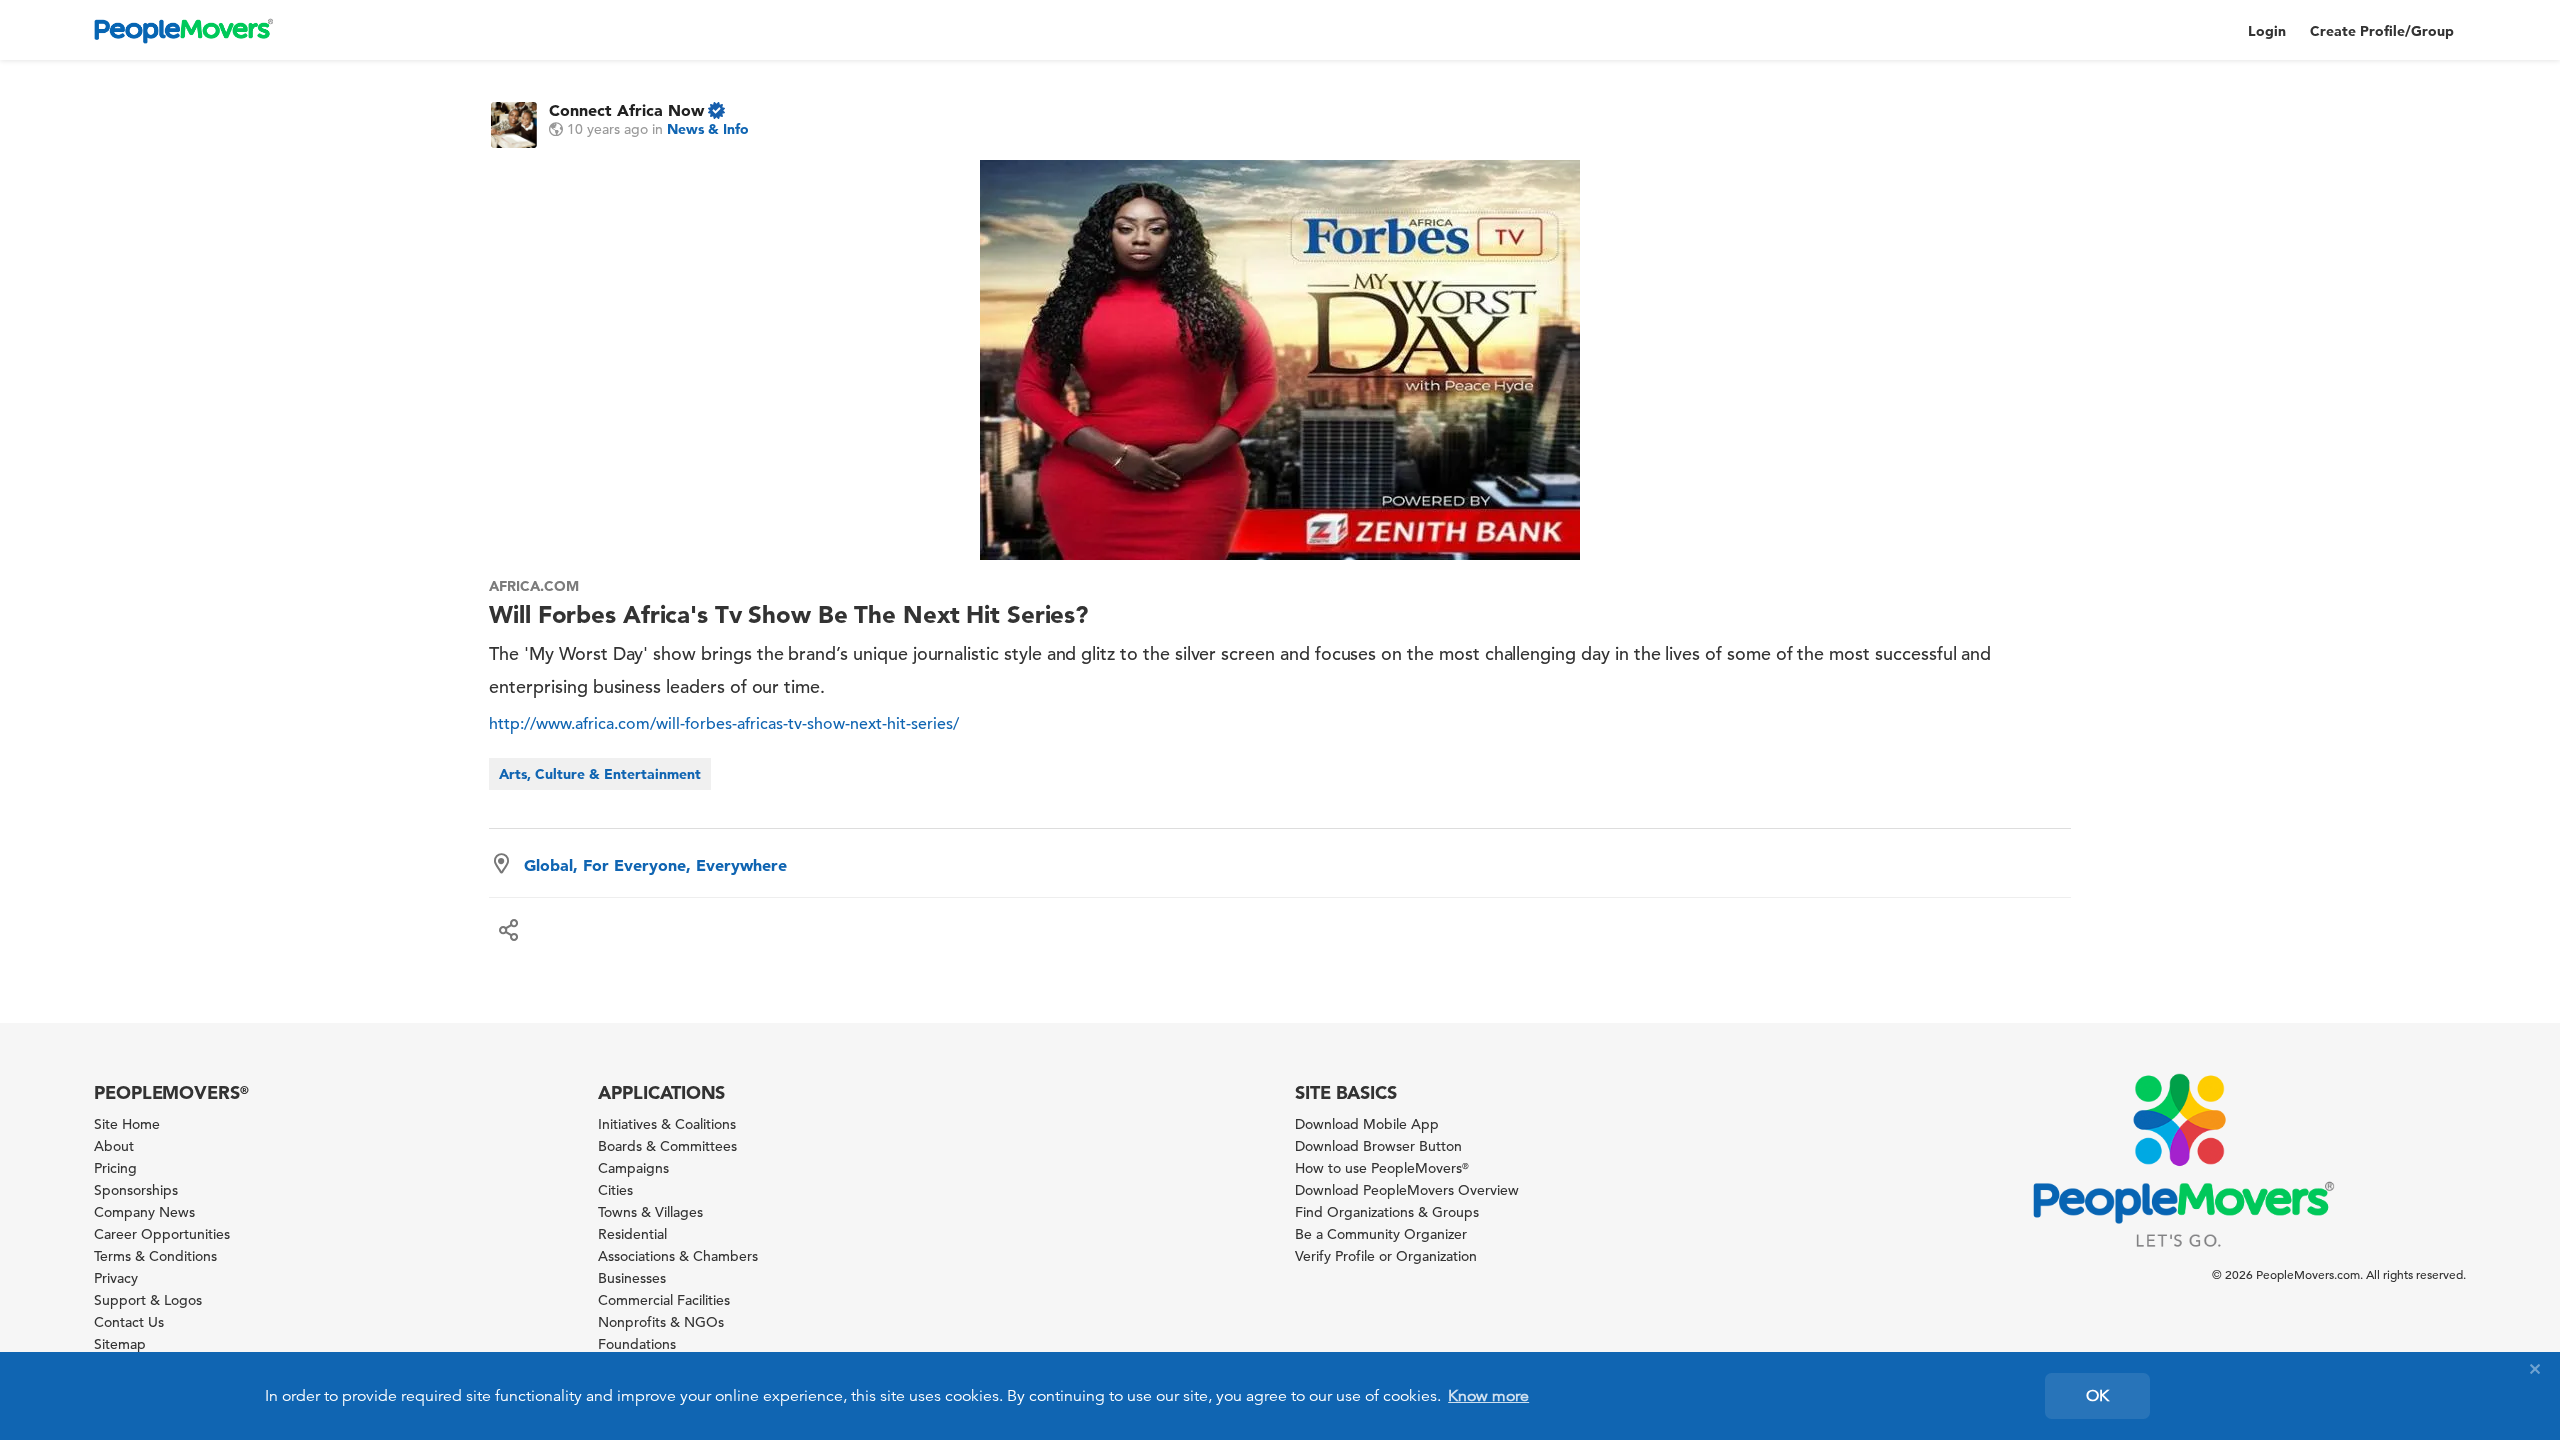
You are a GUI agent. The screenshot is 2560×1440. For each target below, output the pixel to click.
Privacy (116, 1278)
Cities (615, 1190)
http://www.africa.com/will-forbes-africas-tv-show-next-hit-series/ (724, 724)
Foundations (637, 1344)
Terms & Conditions (155, 1256)
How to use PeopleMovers (1382, 1168)
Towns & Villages (650, 1212)
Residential (632, 1234)
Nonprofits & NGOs (661, 1322)
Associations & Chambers (678, 1256)
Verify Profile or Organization (1386, 1256)
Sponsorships (136, 1190)
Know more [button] (1488, 1396)
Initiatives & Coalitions (667, 1124)
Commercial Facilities (664, 1300)
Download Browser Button (1378, 1146)
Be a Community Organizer (1381, 1234)
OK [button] (2097, 1396)
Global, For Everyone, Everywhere (655, 865)
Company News (144, 1212)
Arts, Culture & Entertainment (600, 774)
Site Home (127, 1124)
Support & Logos (148, 1300)
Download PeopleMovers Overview (1407, 1190)
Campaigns (633, 1168)
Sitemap (120, 1344)
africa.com (534, 586)
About (114, 1146)
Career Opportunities (162, 1234)
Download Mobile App (1367, 1124)
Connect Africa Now (626, 110)
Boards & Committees (667, 1146)
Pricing (115, 1168)
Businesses (632, 1278)
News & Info (708, 129)
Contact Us (129, 1322)
